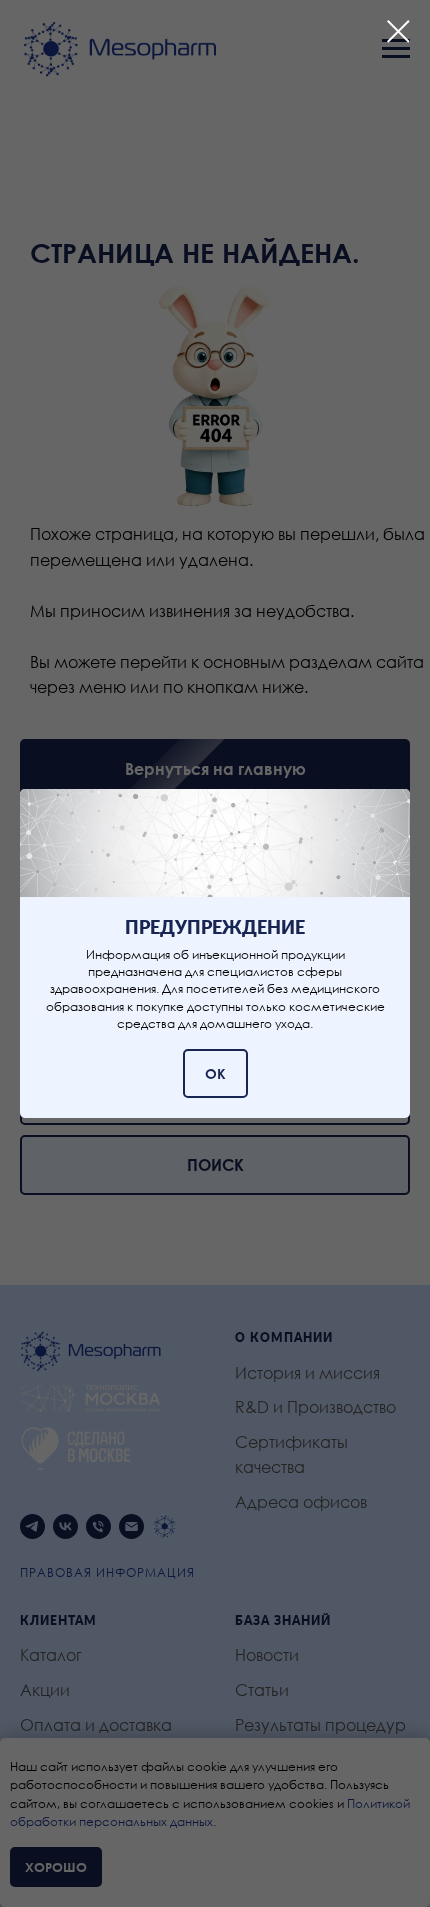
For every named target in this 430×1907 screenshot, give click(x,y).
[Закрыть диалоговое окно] (398, 31)
